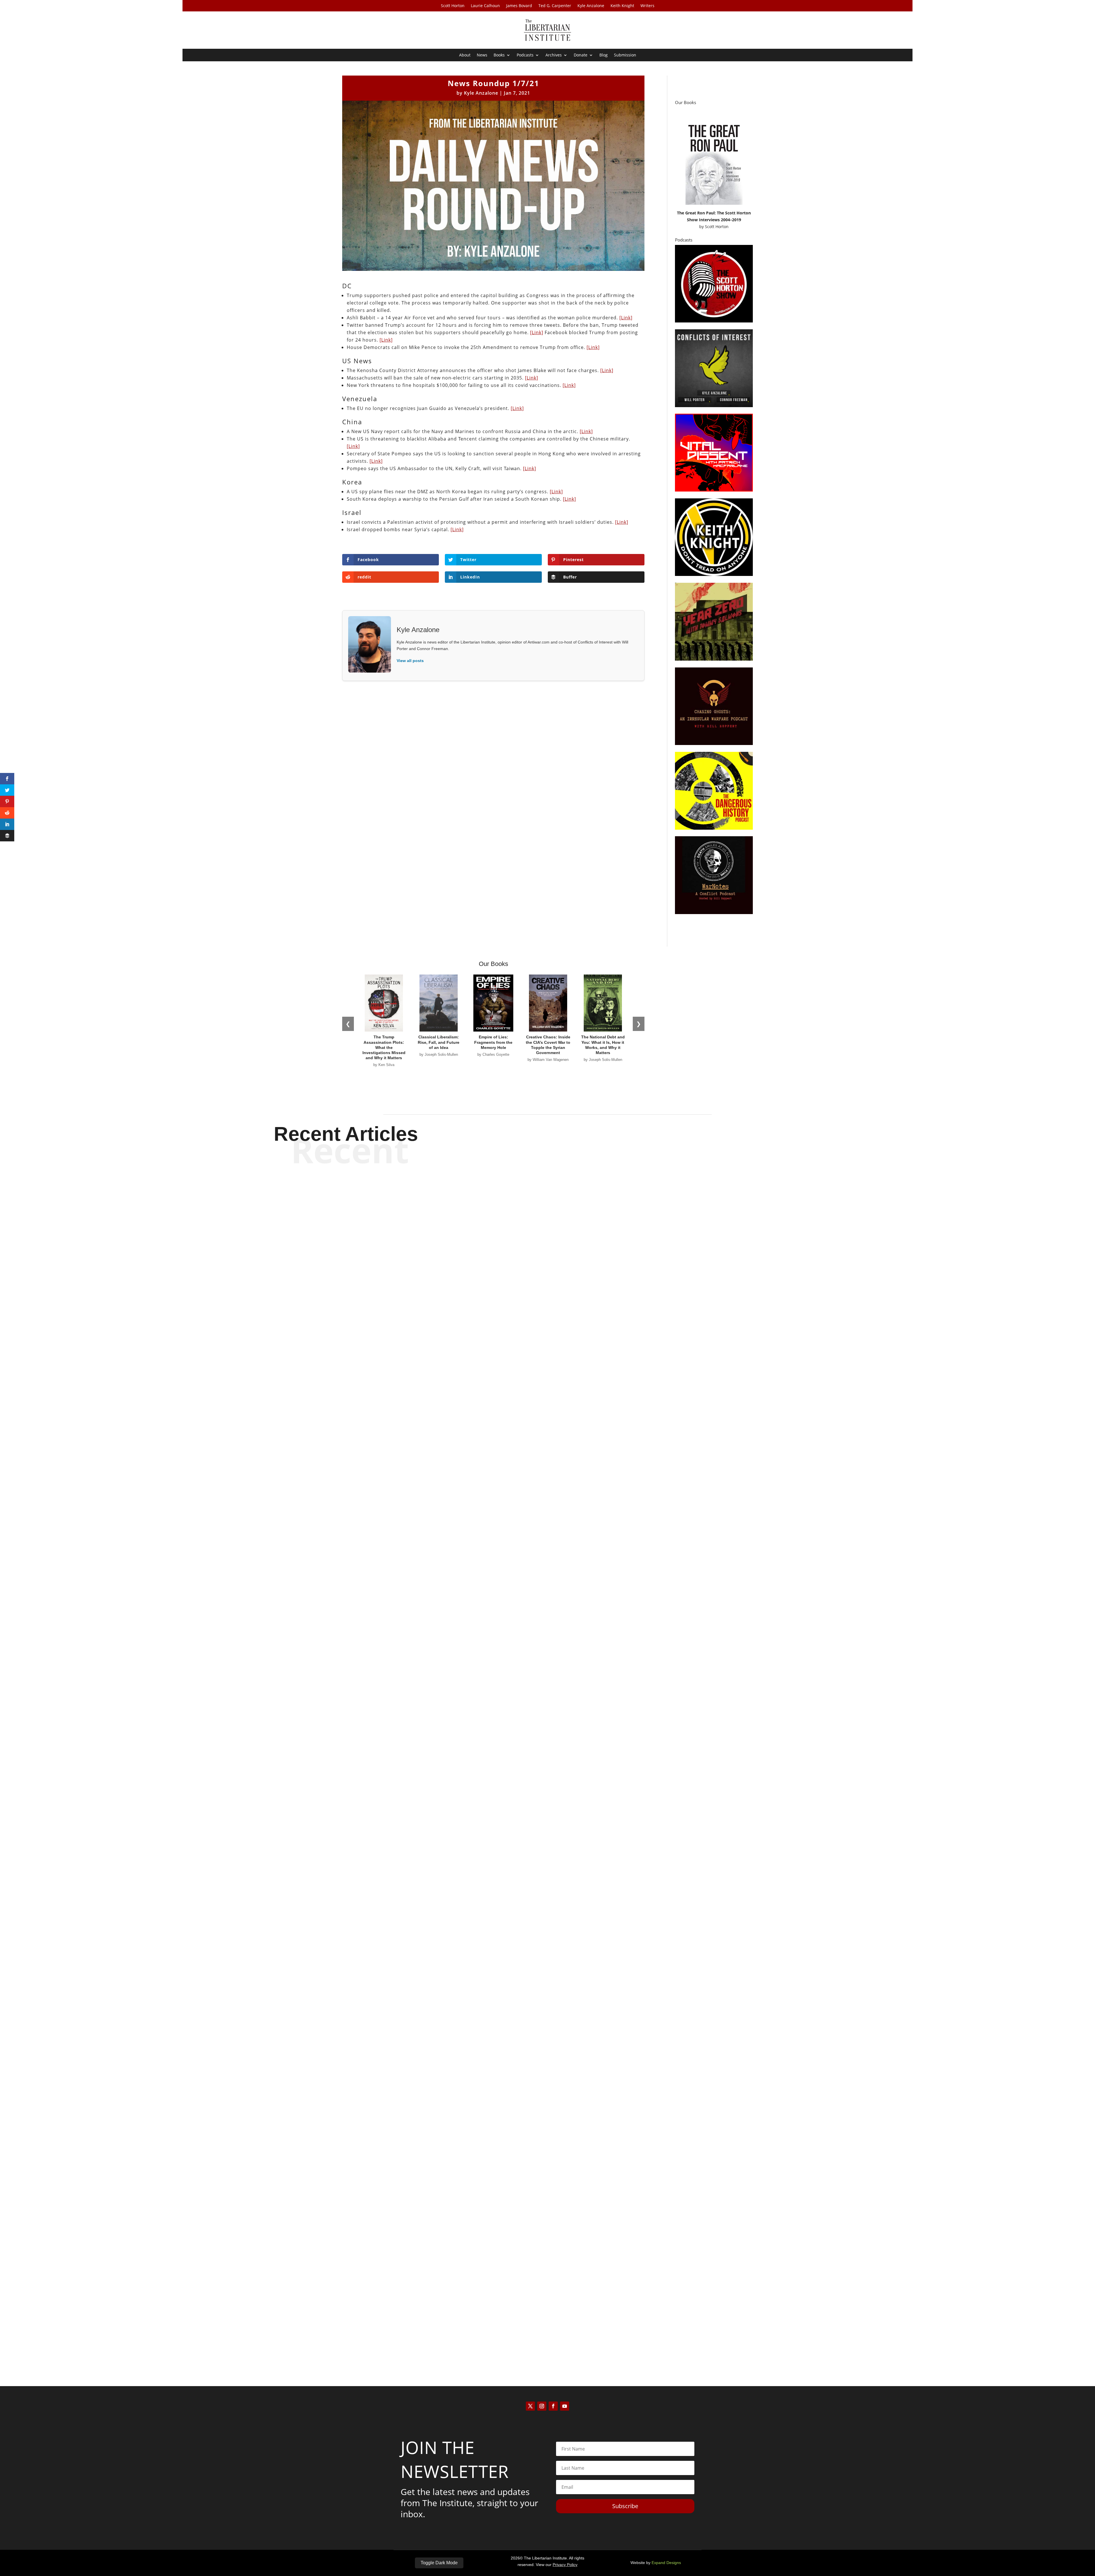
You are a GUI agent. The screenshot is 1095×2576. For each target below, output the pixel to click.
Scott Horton (453, 6)
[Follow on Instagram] (542, 2406)
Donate (581, 55)
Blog (604, 55)
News (482, 55)
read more (547, 1561)
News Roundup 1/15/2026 (548, 1541)
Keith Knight (622, 6)
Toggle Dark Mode (439, 2563)
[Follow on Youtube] (565, 2406)
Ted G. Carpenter (555, 6)
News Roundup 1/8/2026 (547, 1933)
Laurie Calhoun (485, 6)
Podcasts (525, 55)
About (465, 55)
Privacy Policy (565, 2565)
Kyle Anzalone (591, 6)
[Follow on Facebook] (553, 2406)
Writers (647, 6)
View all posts (410, 661)
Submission (625, 55)
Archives (554, 55)
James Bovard (519, 6)
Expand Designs (666, 2563)
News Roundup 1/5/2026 (547, 2325)
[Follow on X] (530, 2406)
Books (499, 55)
